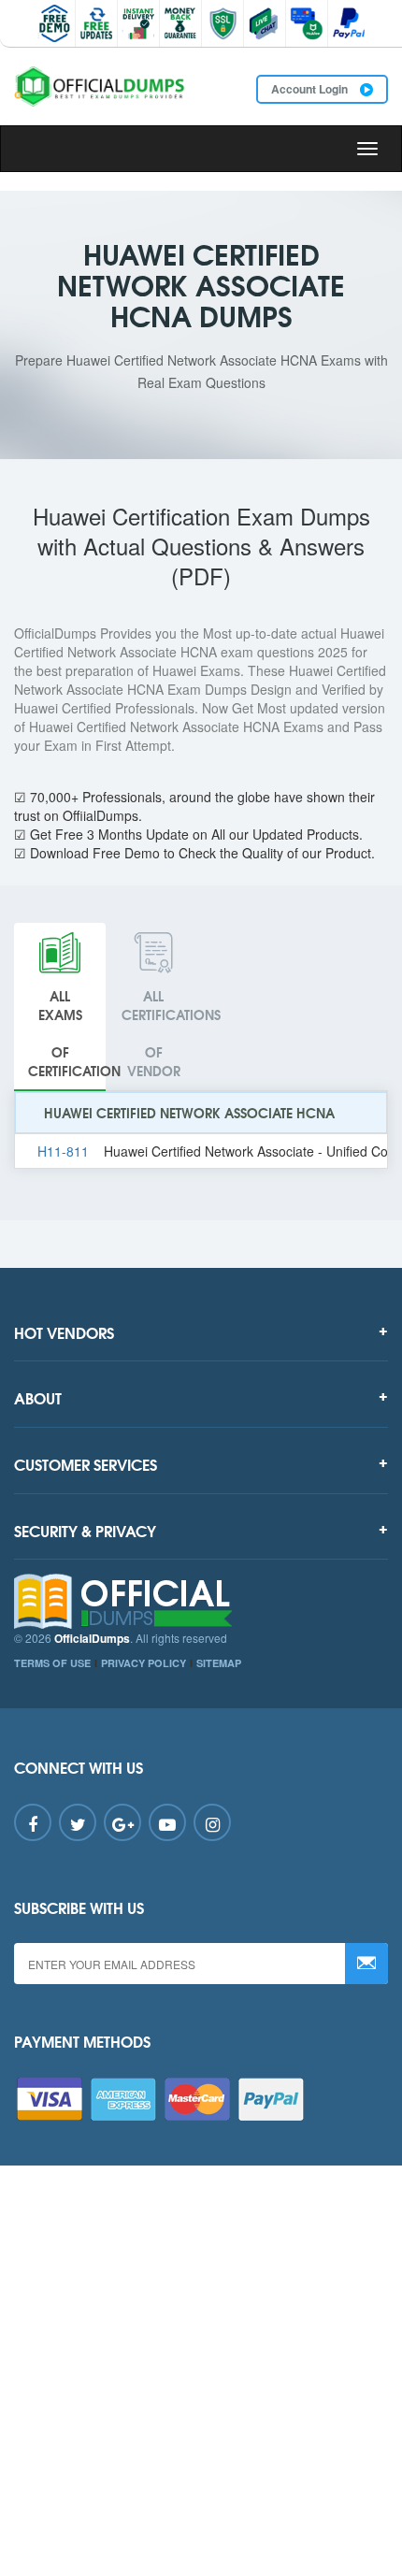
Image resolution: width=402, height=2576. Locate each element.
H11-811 (63, 1151)
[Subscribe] (366, 1964)
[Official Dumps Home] (201, 1602)
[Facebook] (33, 1822)
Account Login (311, 89)
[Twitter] (78, 1822)
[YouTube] (167, 1822)
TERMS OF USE (52, 1663)
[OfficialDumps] (100, 86)
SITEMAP (219, 1663)
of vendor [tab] (160, 1033)
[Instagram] (212, 1822)
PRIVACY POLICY (144, 1663)
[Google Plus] (122, 1822)
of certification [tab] (67, 1033)
